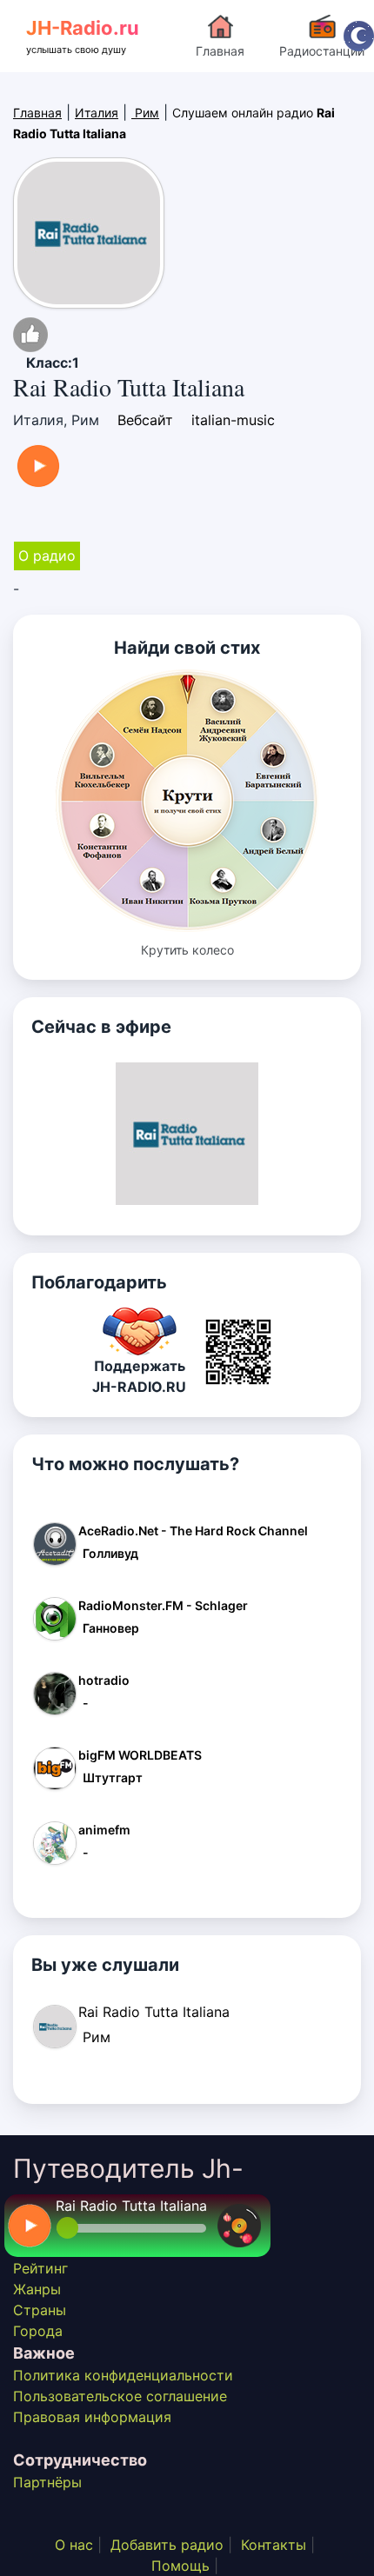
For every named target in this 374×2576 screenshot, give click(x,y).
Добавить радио (167, 2545)
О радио (47, 556)
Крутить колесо (187, 950)
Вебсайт (145, 420)
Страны (40, 2310)
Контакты (274, 2545)
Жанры (37, 2289)
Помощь (180, 2566)
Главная (220, 51)
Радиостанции (322, 51)
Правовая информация (92, 2417)
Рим (145, 113)
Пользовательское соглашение (120, 2396)
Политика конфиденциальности (123, 2375)
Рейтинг (40, 2268)
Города (38, 2331)
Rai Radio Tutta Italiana (131, 2206)
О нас (74, 2545)
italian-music (233, 420)
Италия (97, 113)
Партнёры (47, 2482)
